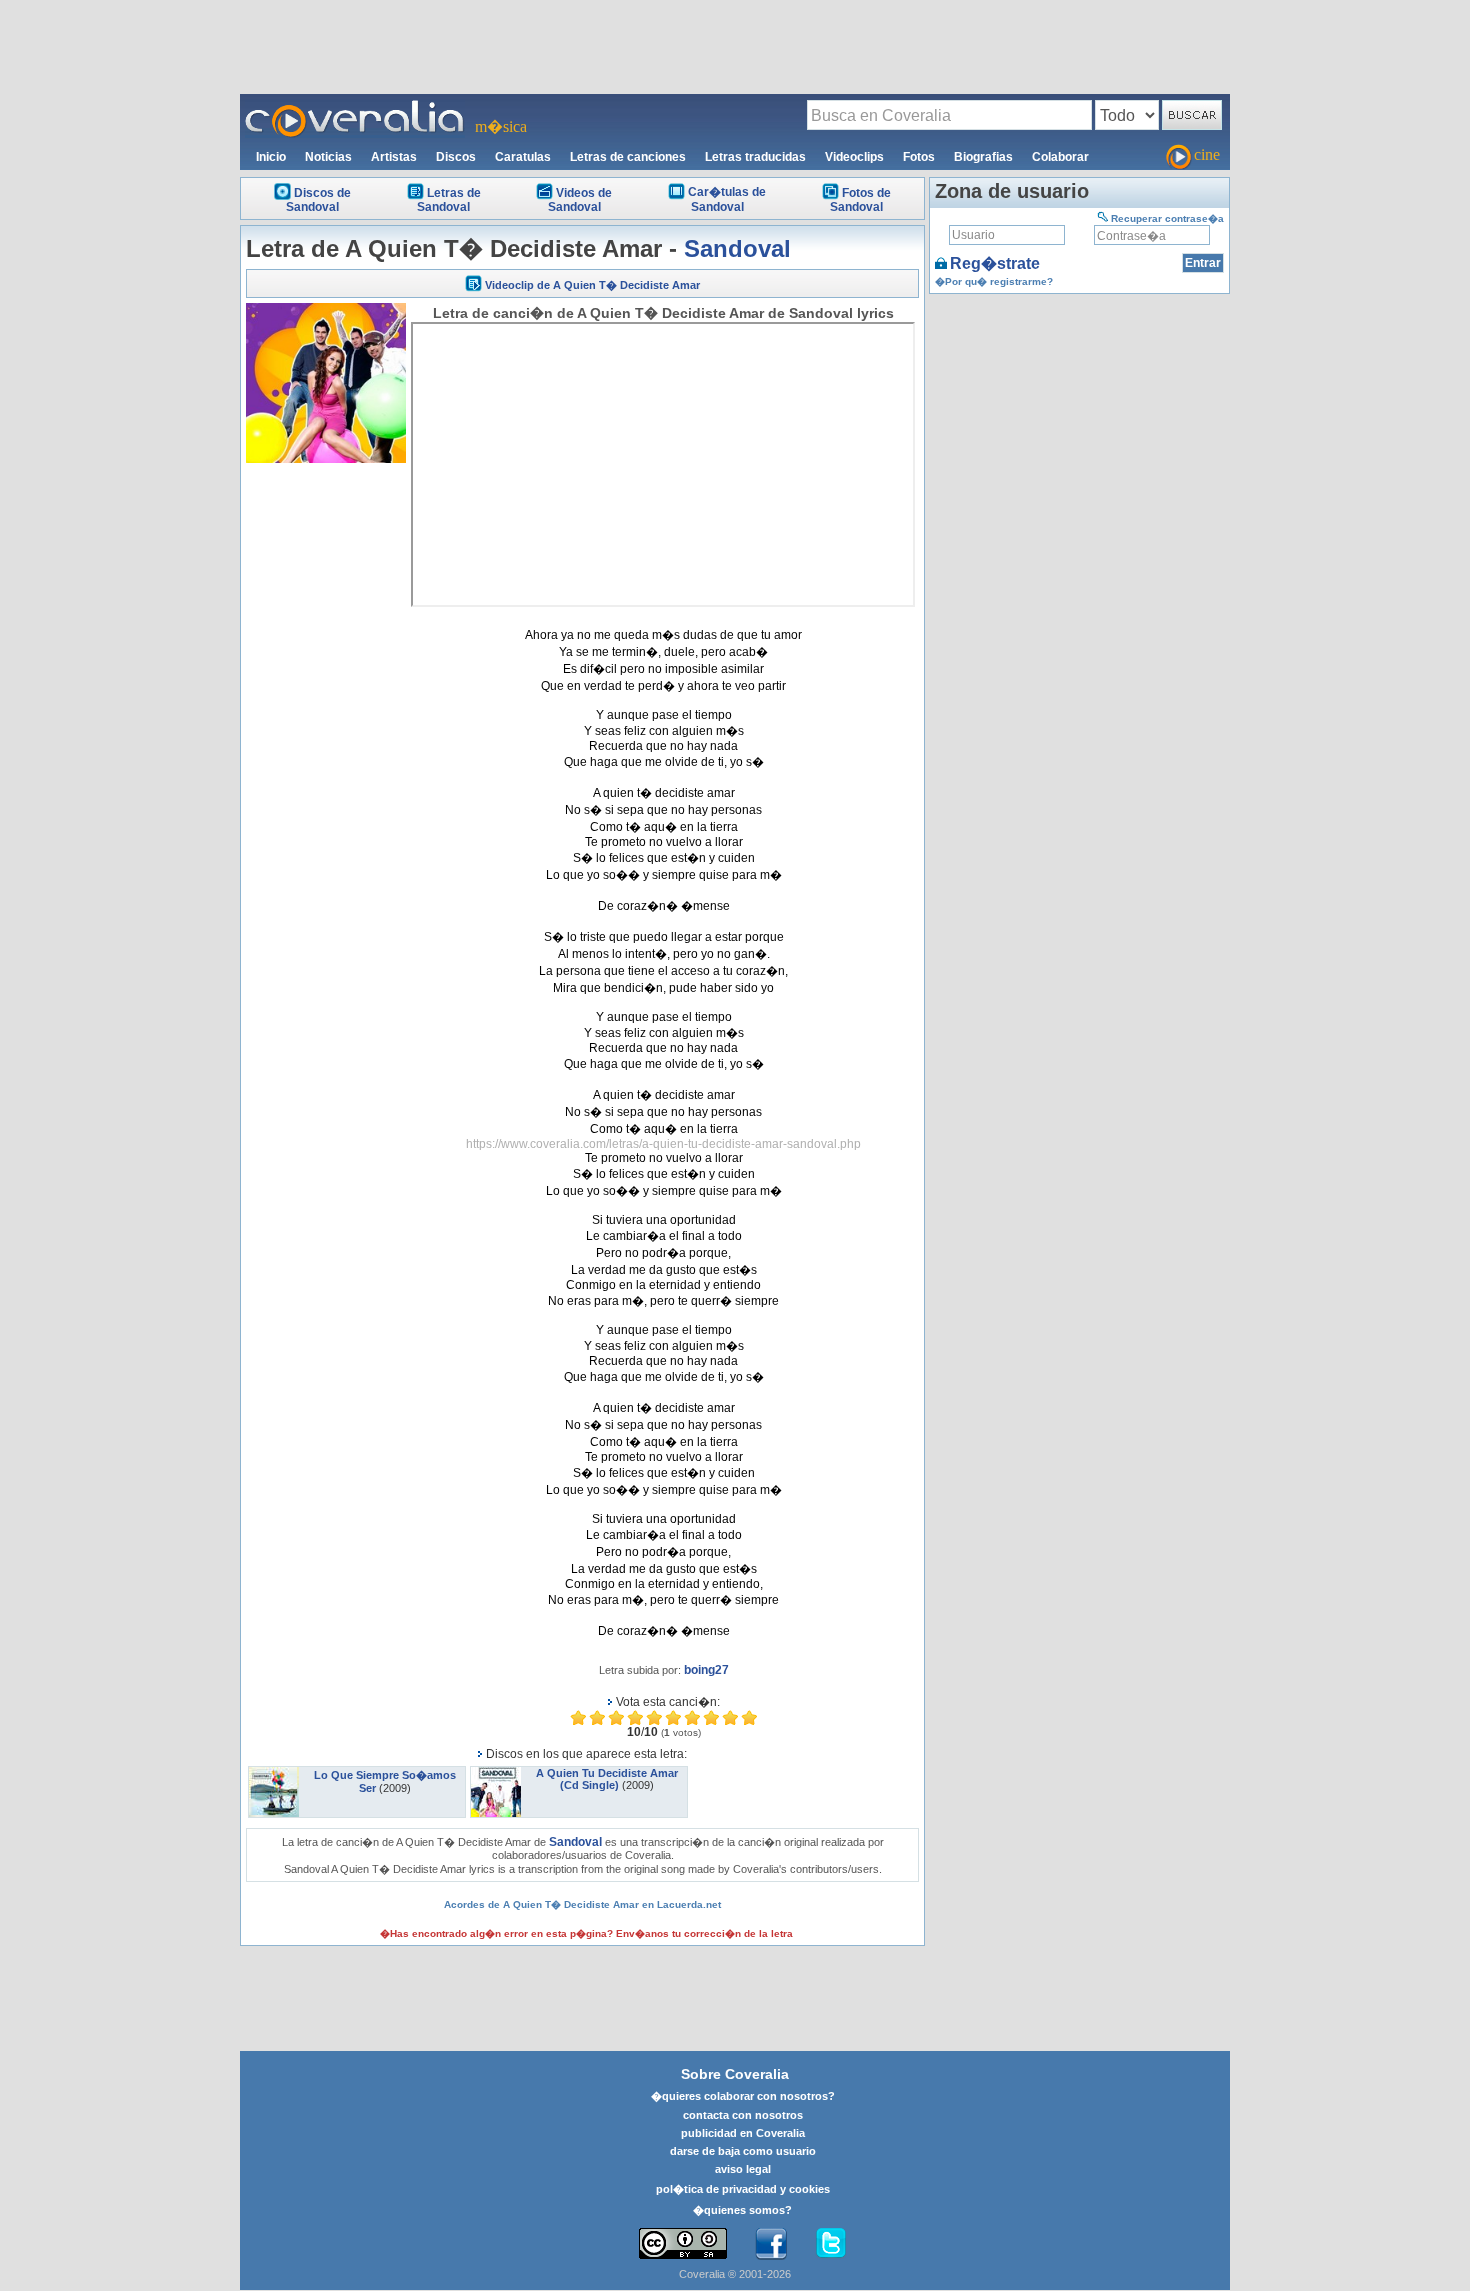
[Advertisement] (735, 46)
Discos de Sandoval (318, 200)
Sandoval (737, 248)
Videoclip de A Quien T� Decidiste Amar (592, 285)
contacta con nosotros (743, 2115)
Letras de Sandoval (449, 200)
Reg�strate (995, 263)
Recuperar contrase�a (1167, 218)
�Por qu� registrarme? (994, 281)
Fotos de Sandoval (860, 200)
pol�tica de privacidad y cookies (743, 2189)
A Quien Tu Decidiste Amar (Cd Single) (607, 1779)
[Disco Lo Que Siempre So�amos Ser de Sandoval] (274, 1773)
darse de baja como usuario (743, 2151)
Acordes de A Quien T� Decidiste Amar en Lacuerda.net (582, 1904)
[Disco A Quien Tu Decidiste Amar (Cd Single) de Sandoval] (496, 1773)
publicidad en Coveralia (743, 2133)
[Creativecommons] (683, 2243)
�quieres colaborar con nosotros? (743, 2096)
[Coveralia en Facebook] (771, 2244)
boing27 (706, 1670)
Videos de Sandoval (580, 200)
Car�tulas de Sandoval (727, 199)
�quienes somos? (742, 2210)
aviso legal (743, 2169)
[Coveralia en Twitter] (831, 2244)
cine (1207, 154)
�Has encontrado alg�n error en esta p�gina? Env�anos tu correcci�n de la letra (586, 1933)
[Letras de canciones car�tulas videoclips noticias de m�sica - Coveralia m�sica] (355, 106)
